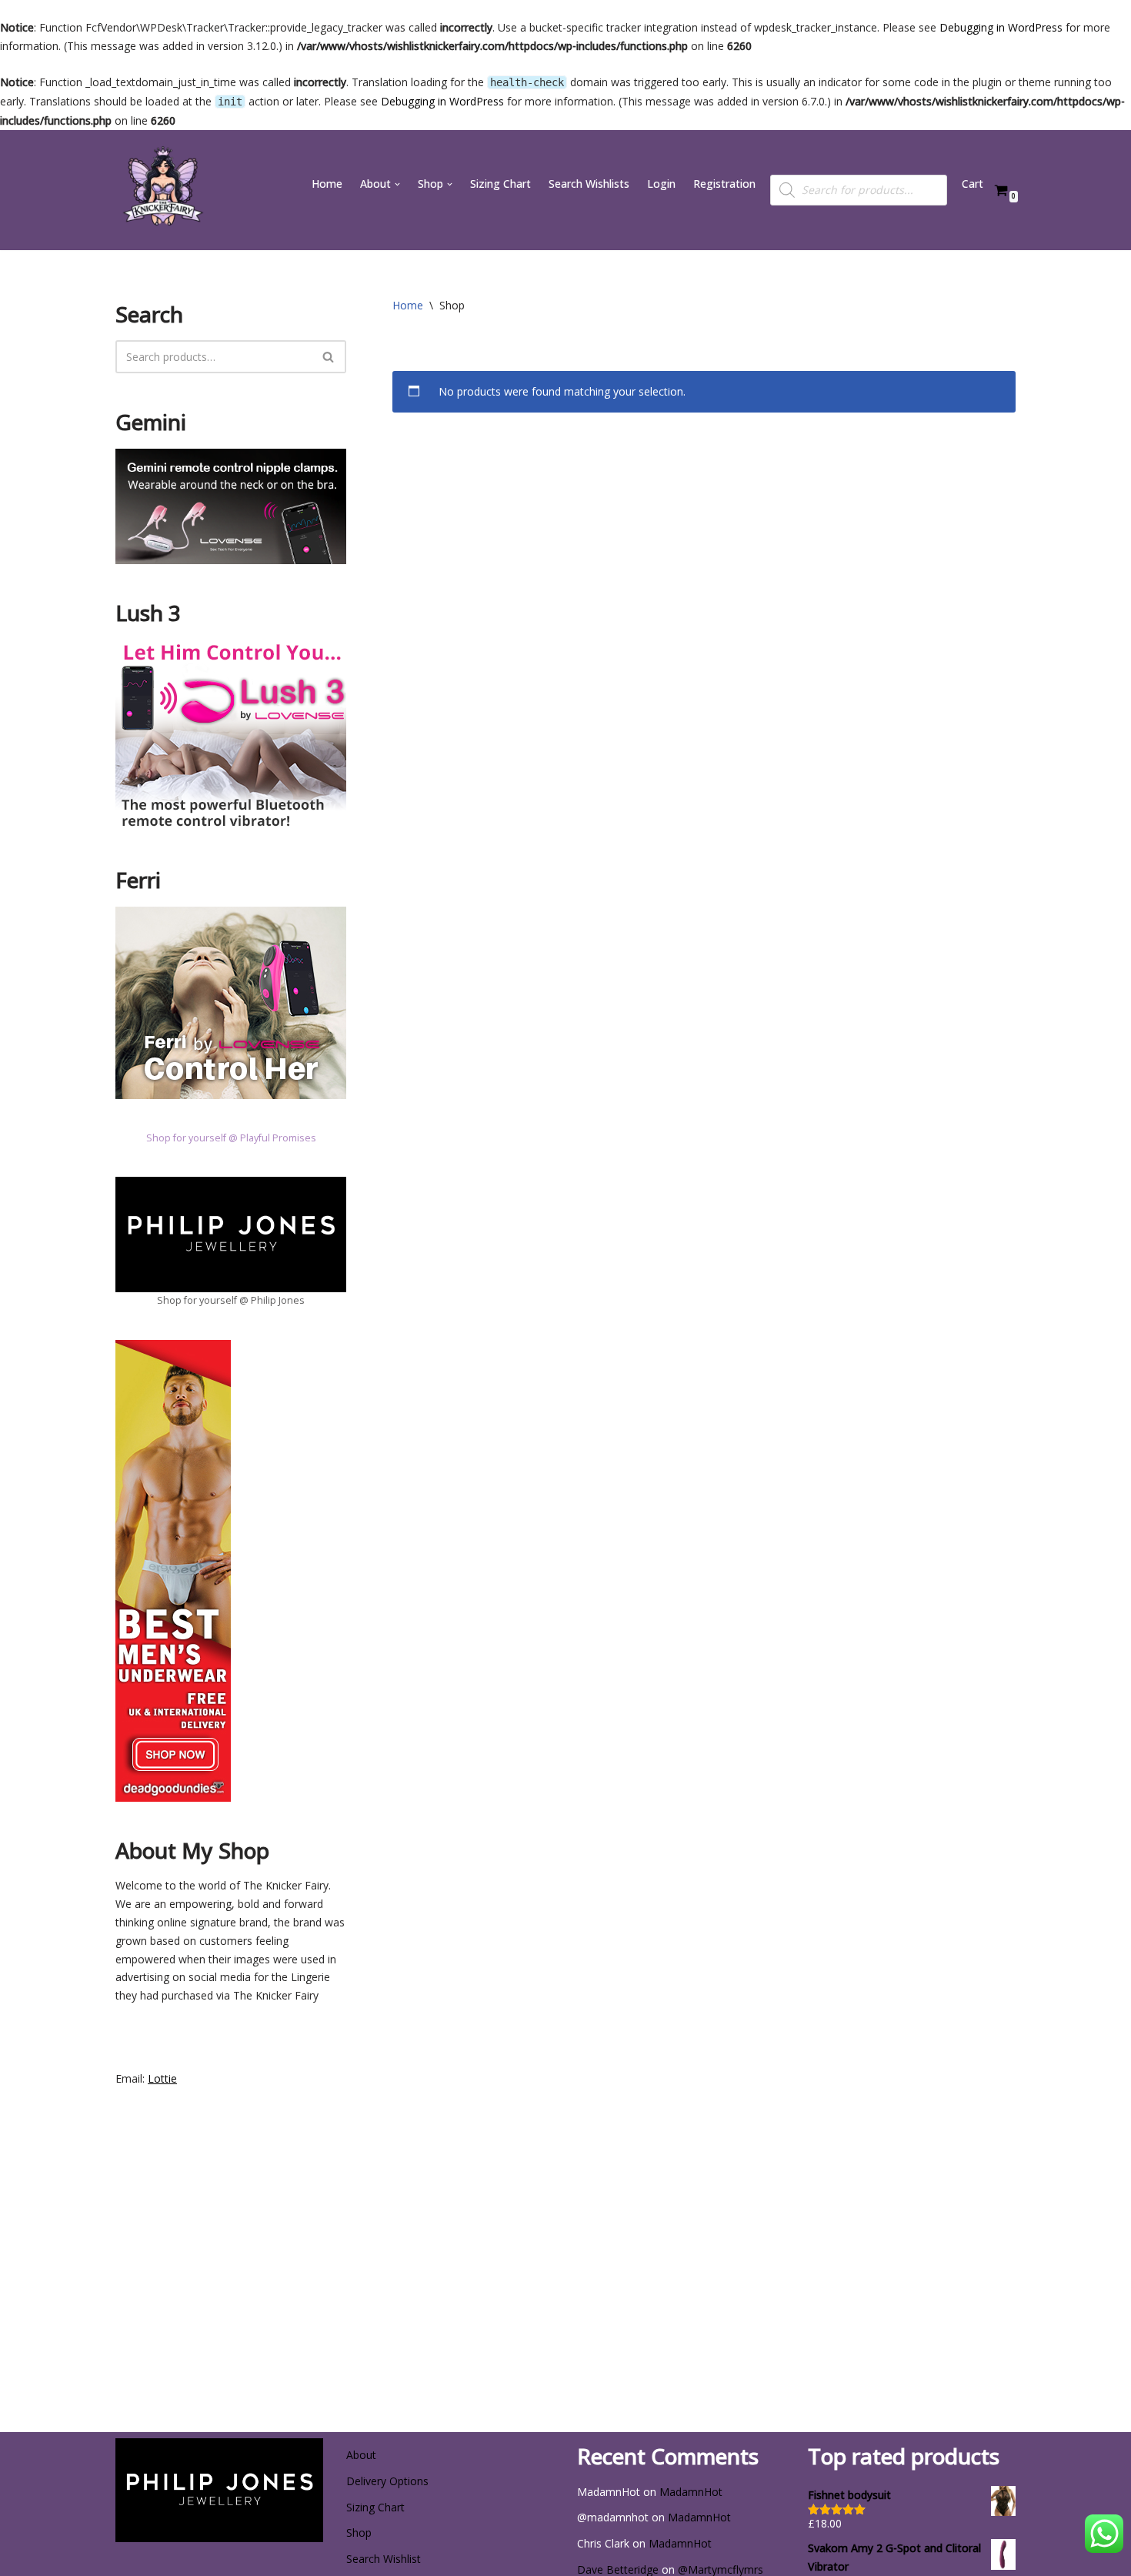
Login (661, 184)
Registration (724, 184)
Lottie (162, 2078)
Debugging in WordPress (1001, 27)
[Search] (329, 357)
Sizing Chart (500, 184)
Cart (973, 184)
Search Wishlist (384, 2559)
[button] (397, 184)
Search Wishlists (589, 184)
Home (327, 184)
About (361, 2455)
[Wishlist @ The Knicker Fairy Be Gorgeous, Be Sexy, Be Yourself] (162, 190)
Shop (359, 2533)
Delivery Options (387, 2481)
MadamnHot (691, 2492)
